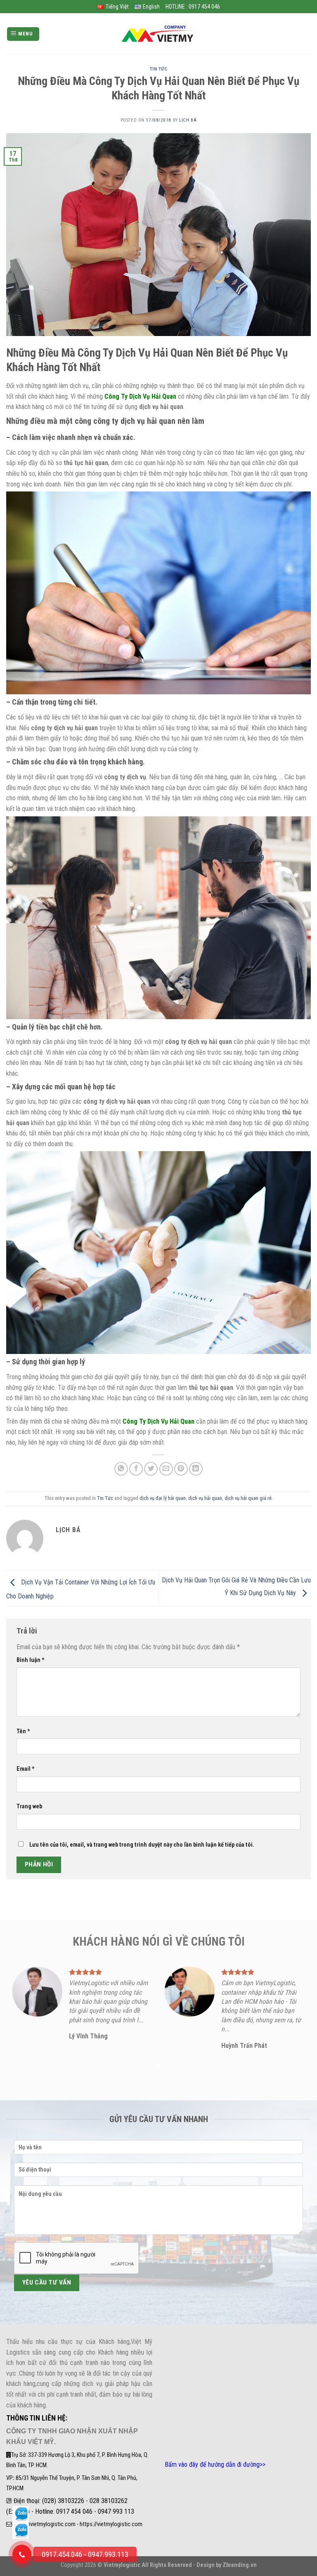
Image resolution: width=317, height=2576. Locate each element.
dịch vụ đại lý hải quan (163, 1498)
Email (26, 1769)
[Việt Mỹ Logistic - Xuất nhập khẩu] (158, 34)
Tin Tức (159, 69)
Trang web (29, 1806)
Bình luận (31, 1660)
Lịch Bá (188, 120)
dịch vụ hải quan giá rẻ (248, 1498)
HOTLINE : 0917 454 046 (193, 7)
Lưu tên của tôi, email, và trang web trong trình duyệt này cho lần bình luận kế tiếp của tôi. (142, 1845)
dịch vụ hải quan (205, 1498)
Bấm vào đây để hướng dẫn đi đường (212, 2464)
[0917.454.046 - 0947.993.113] (22, 2554)
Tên (23, 1731)
